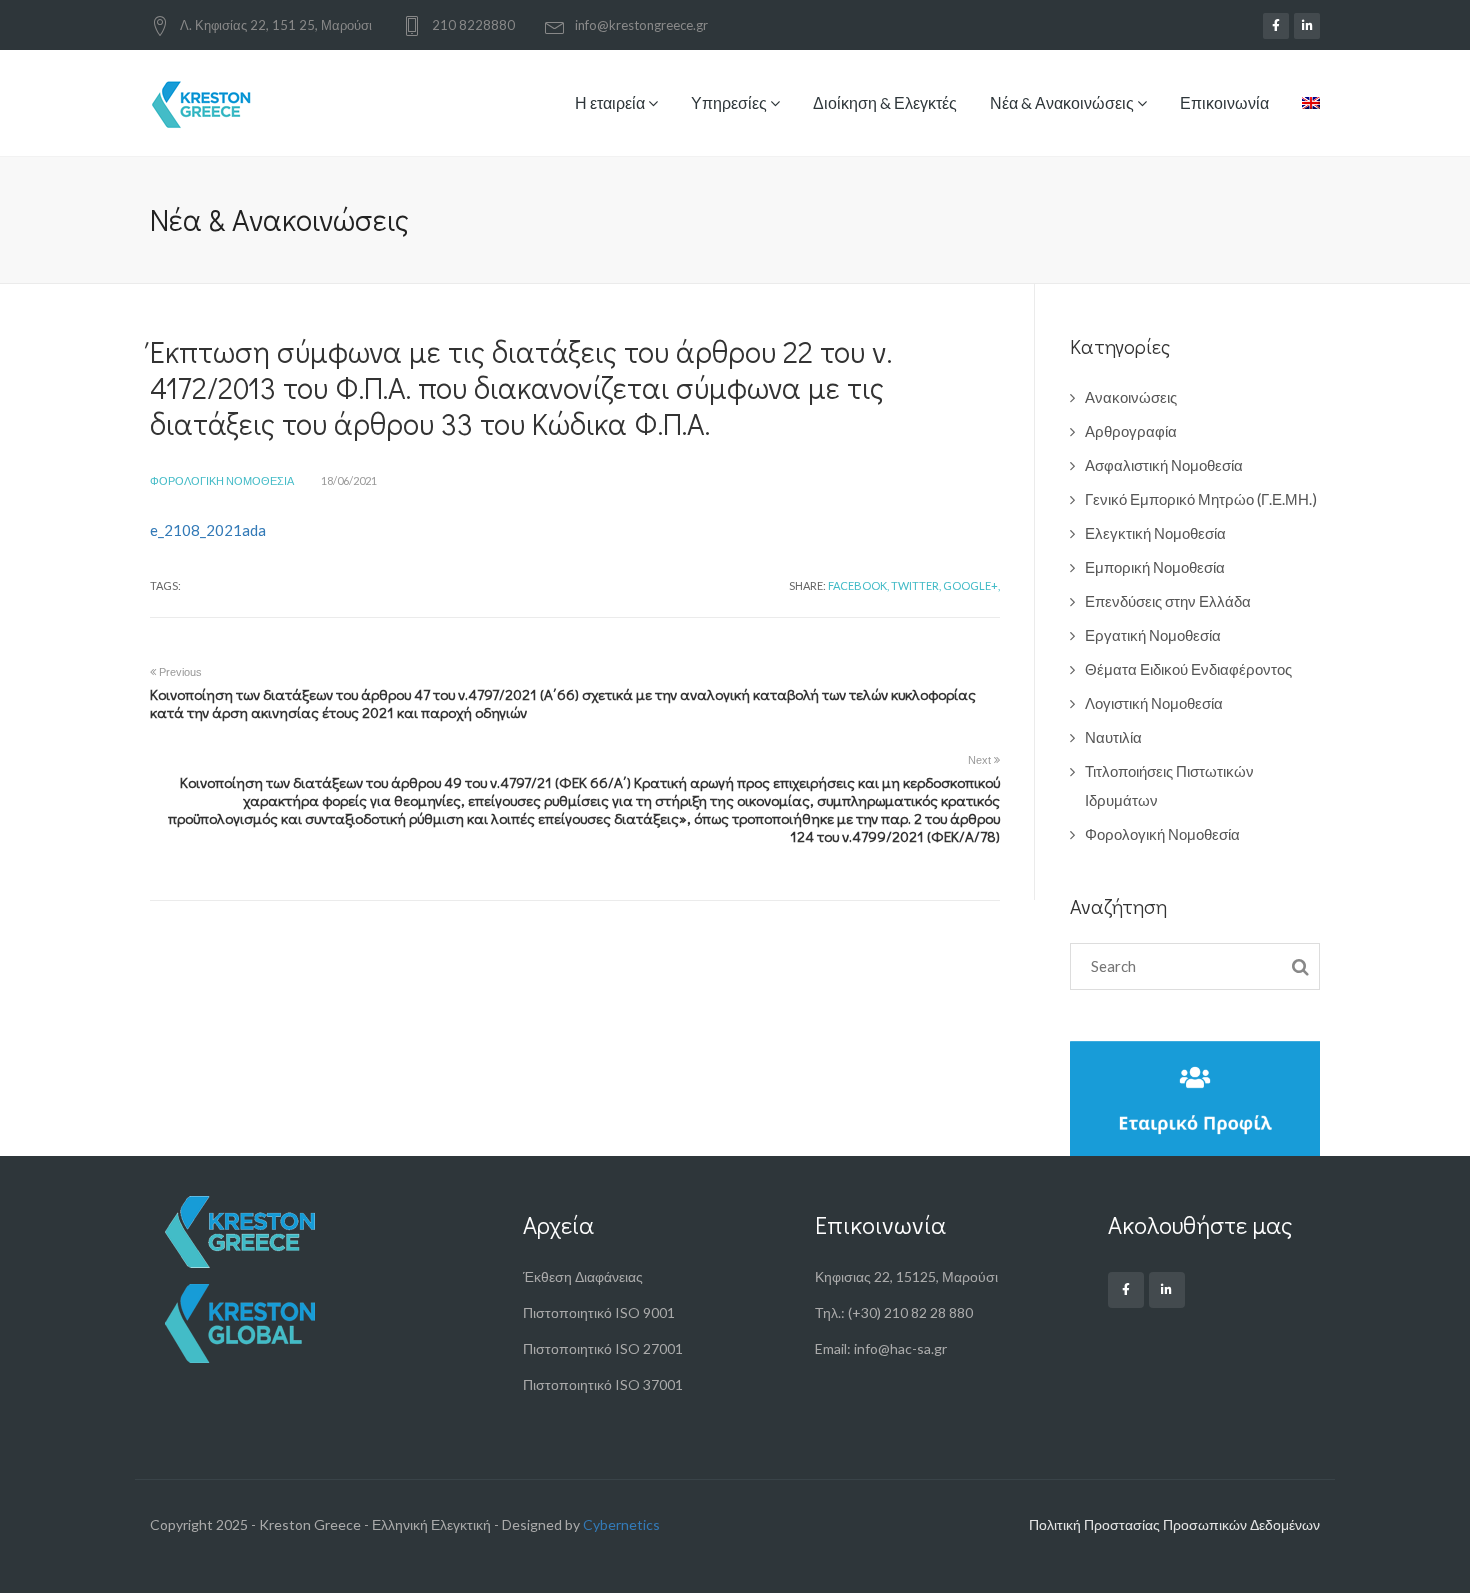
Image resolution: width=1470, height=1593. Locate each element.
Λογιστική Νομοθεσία (1154, 703)
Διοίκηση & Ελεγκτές (885, 102)
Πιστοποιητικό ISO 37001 (603, 1384)
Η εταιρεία (611, 102)
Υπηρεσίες (730, 102)
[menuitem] (1303, 118)
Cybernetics (621, 1524)
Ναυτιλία (1113, 737)
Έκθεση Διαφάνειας (583, 1276)
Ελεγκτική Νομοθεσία (1155, 533)
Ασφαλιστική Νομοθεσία (1164, 465)
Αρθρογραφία (1131, 431)
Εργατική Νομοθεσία (1153, 635)
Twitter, (916, 585)
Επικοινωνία (1224, 102)
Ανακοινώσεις (1131, 397)
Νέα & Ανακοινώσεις (1063, 102)
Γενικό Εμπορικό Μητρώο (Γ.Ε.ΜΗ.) (1201, 499)
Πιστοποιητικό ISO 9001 (599, 1312)
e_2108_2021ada (208, 530)
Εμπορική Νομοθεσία (1155, 567)
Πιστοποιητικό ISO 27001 (603, 1348)
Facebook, (858, 585)
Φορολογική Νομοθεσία (222, 480)
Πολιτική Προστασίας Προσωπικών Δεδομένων (1174, 1524)
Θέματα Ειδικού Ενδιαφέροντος (1188, 669)
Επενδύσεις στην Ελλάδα (1168, 601)
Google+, (971, 585)
